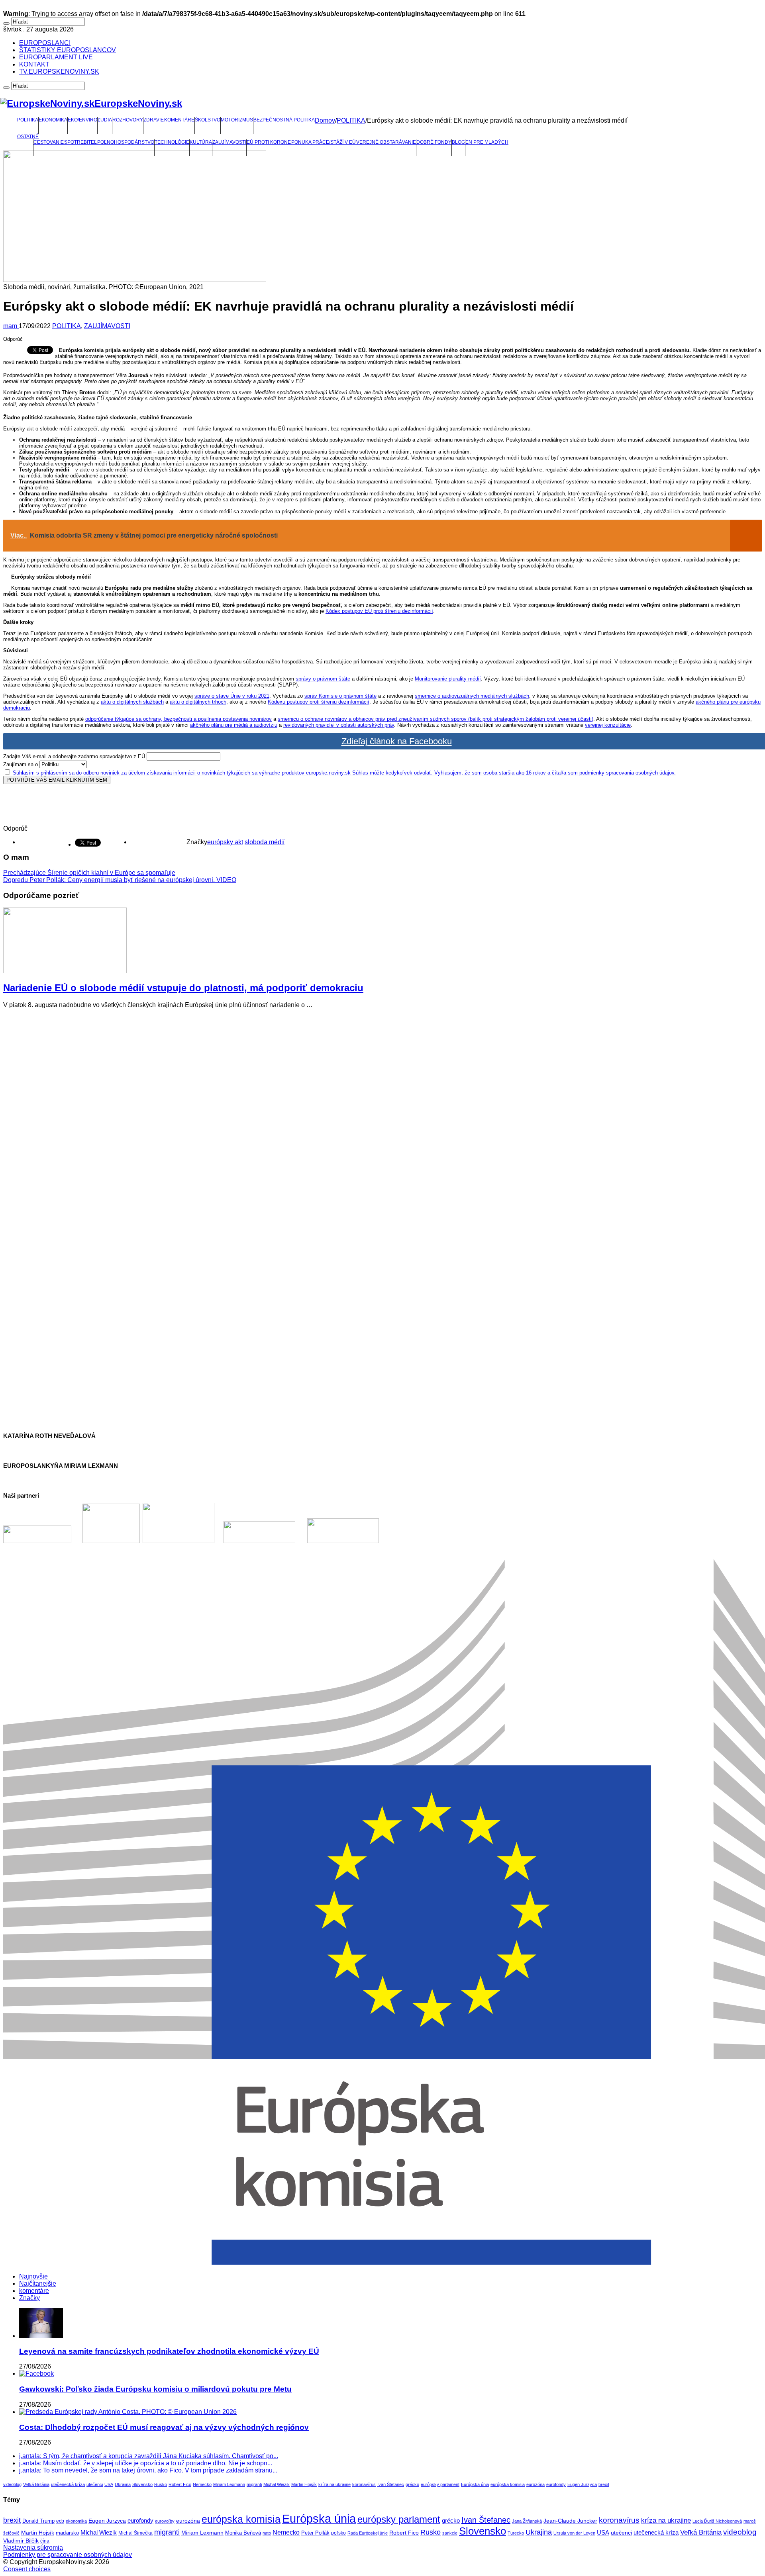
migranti (254, 2484)
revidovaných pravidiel (310, 725)
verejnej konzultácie (608, 725)
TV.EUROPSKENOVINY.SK (59, 71)
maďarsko (67, 2533)
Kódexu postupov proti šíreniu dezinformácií (319, 702)
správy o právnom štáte (323, 679)
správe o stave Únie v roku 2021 (232, 696)
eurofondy (556, 2484)
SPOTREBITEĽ (80, 142)
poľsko (338, 2533)
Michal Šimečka (135, 2533)
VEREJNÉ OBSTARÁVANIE (386, 142)
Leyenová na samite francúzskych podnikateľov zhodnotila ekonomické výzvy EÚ (169, 2351)
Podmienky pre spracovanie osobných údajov (68, 2555)
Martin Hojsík (304, 2484)
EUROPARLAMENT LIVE (56, 57)
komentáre (34, 2291)
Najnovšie (33, 2276)
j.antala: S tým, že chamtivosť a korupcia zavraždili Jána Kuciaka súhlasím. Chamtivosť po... (149, 2456)
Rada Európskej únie (368, 2533)
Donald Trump (38, 2521)
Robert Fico (180, 2484)
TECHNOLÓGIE (172, 142)
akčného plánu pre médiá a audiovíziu (234, 725)
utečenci (95, 2484)
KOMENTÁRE (179, 120)
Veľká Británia (36, 2484)
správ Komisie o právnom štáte (340, 696)
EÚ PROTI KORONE (269, 142)
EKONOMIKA (53, 120)
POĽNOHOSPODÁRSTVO (126, 142)
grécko (412, 2484)
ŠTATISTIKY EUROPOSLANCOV (68, 50)
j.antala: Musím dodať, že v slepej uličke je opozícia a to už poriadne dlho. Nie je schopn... (146, 2463)
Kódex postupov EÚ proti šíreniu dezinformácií (379, 611)
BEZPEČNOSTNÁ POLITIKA (284, 120)
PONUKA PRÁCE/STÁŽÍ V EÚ (324, 142)
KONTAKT (34, 64)
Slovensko (142, 2484)
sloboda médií (265, 842)
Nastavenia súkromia (33, 2548)
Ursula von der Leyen (574, 2533)
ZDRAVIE (154, 120)
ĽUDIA (105, 120)
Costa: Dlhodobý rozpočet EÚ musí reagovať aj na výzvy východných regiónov (164, 2427)
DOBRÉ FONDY (434, 142)
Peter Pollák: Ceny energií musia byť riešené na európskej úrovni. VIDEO (120, 880)
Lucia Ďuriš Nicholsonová (717, 2521)
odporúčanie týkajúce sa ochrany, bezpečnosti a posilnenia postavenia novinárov (178, 719)
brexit (604, 2484)
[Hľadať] (6, 23)
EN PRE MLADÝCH (487, 142)
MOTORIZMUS (237, 120)
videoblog (12, 2484)
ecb (60, 2521)
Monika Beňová (243, 2533)
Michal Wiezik (277, 2484)
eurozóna (535, 2484)
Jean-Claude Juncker (570, 2521)
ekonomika (76, 2521)
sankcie (450, 2533)
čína (45, 2541)
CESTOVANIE (49, 142)
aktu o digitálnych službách (132, 702)
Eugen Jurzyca (582, 2484)
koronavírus (364, 2484)
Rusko (161, 2484)
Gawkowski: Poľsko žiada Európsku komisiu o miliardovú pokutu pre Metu (155, 2389)
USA (109, 2484)
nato (267, 2533)
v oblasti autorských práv (365, 725)
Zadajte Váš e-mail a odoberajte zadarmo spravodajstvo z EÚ (74, 756)
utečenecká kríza (68, 2484)
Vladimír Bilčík (21, 2541)
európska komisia (508, 2484)
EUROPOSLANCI (45, 43)
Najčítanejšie (38, 2284)
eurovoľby (165, 2521)
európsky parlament (440, 2484)
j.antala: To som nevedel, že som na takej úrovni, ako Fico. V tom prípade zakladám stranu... (148, 2470)
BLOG (458, 142)
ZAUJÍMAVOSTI (229, 142)
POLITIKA (28, 120)
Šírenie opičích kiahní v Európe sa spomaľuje (89, 873)
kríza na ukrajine (334, 2484)
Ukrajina (123, 2484)
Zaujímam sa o (21, 764)
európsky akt (225, 842)
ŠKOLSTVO (208, 120)
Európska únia (475, 2484)
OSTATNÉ (28, 137)
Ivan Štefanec (391, 2484)
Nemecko (202, 2484)
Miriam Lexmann (229, 2484)
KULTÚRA (201, 142)
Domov (325, 120)
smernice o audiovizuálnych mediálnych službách (472, 696)
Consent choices (27, 2569)
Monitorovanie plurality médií (448, 679)
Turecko (516, 2533)
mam (11, 326)
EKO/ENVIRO (82, 120)
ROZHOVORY (128, 120)
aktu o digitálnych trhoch (198, 702)
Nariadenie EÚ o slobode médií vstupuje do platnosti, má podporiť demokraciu (183, 988)
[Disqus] (382, 1115)
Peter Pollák (315, 2533)
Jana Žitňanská (527, 2521)
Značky (29, 2298)
